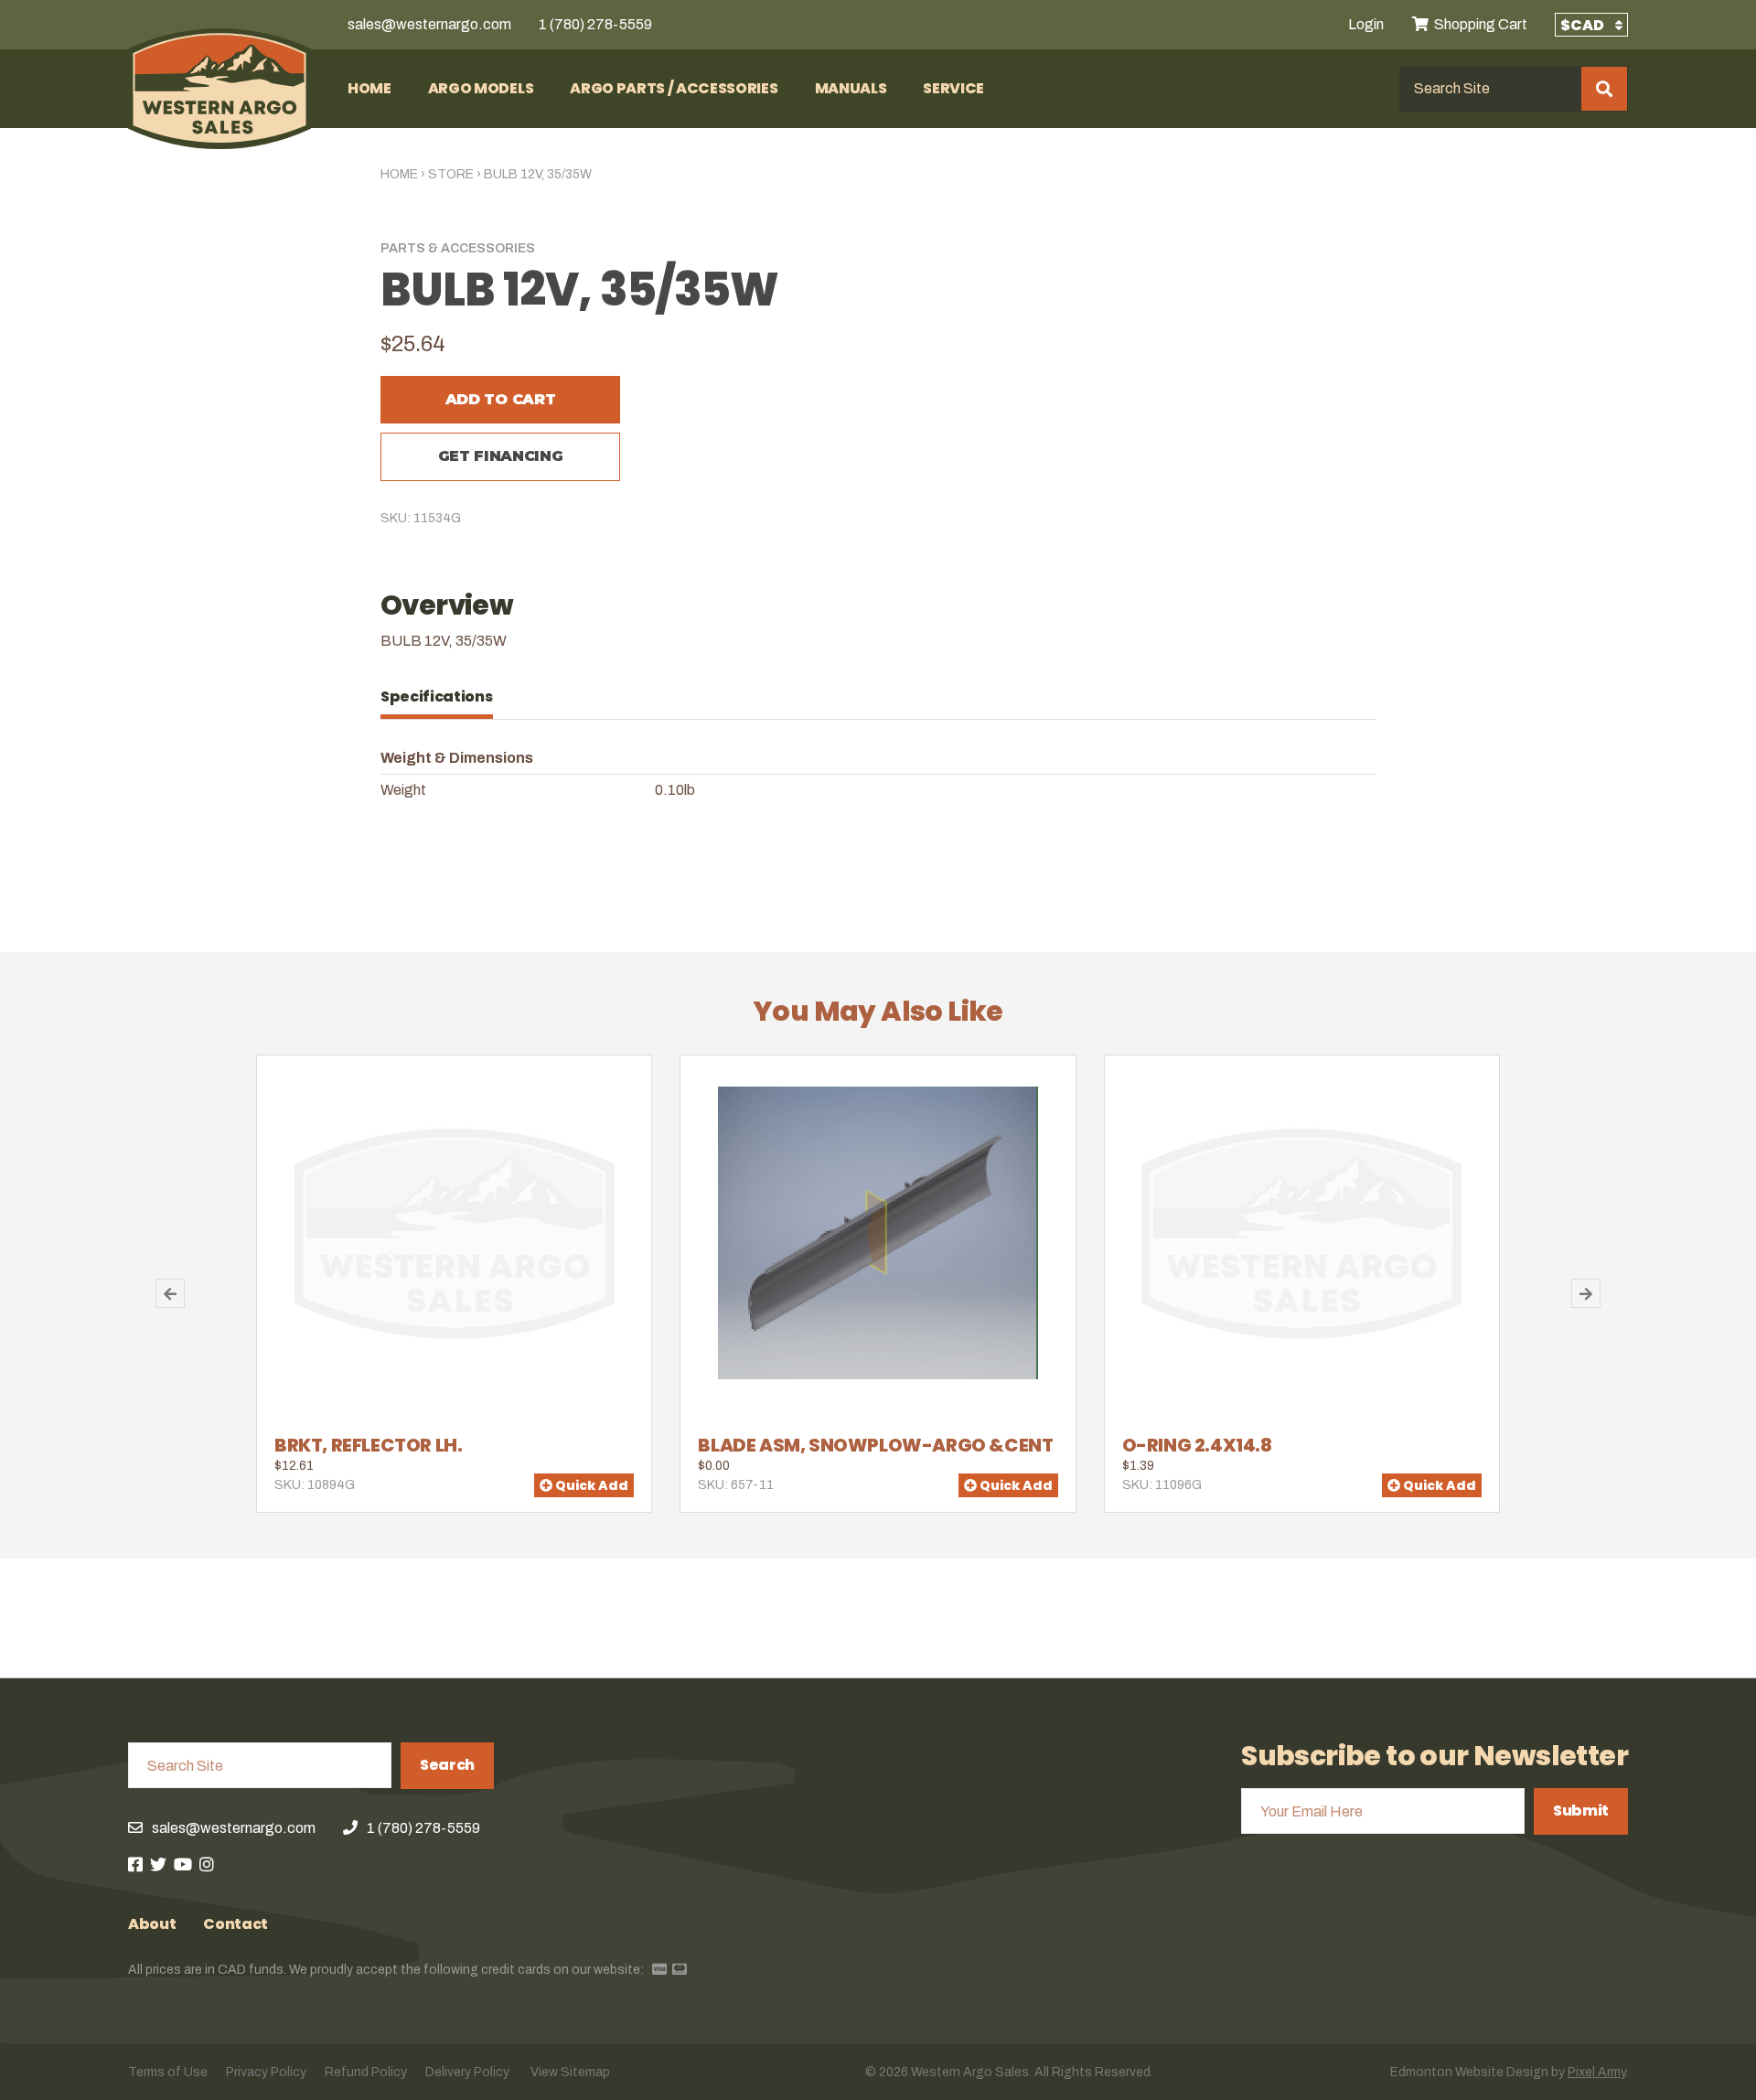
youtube (183, 1864)
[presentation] (446, 697)
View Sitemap (570, 2072)
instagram (207, 1864)
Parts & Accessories (458, 248)
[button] (170, 1293)
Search (447, 1765)
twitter (158, 1864)
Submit (1581, 1811)
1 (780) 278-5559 (595, 24)
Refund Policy (366, 2072)
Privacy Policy (266, 2072)
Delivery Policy (467, 2072)
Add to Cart (500, 399)
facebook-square (135, 1864)
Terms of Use (168, 2072)
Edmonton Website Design (1469, 2072)
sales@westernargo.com (429, 24)
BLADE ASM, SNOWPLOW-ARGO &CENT (875, 1445)
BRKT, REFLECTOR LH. (368, 1445)
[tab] (446, 697)
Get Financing (501, 456)
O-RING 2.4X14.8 (1197, 1445)
